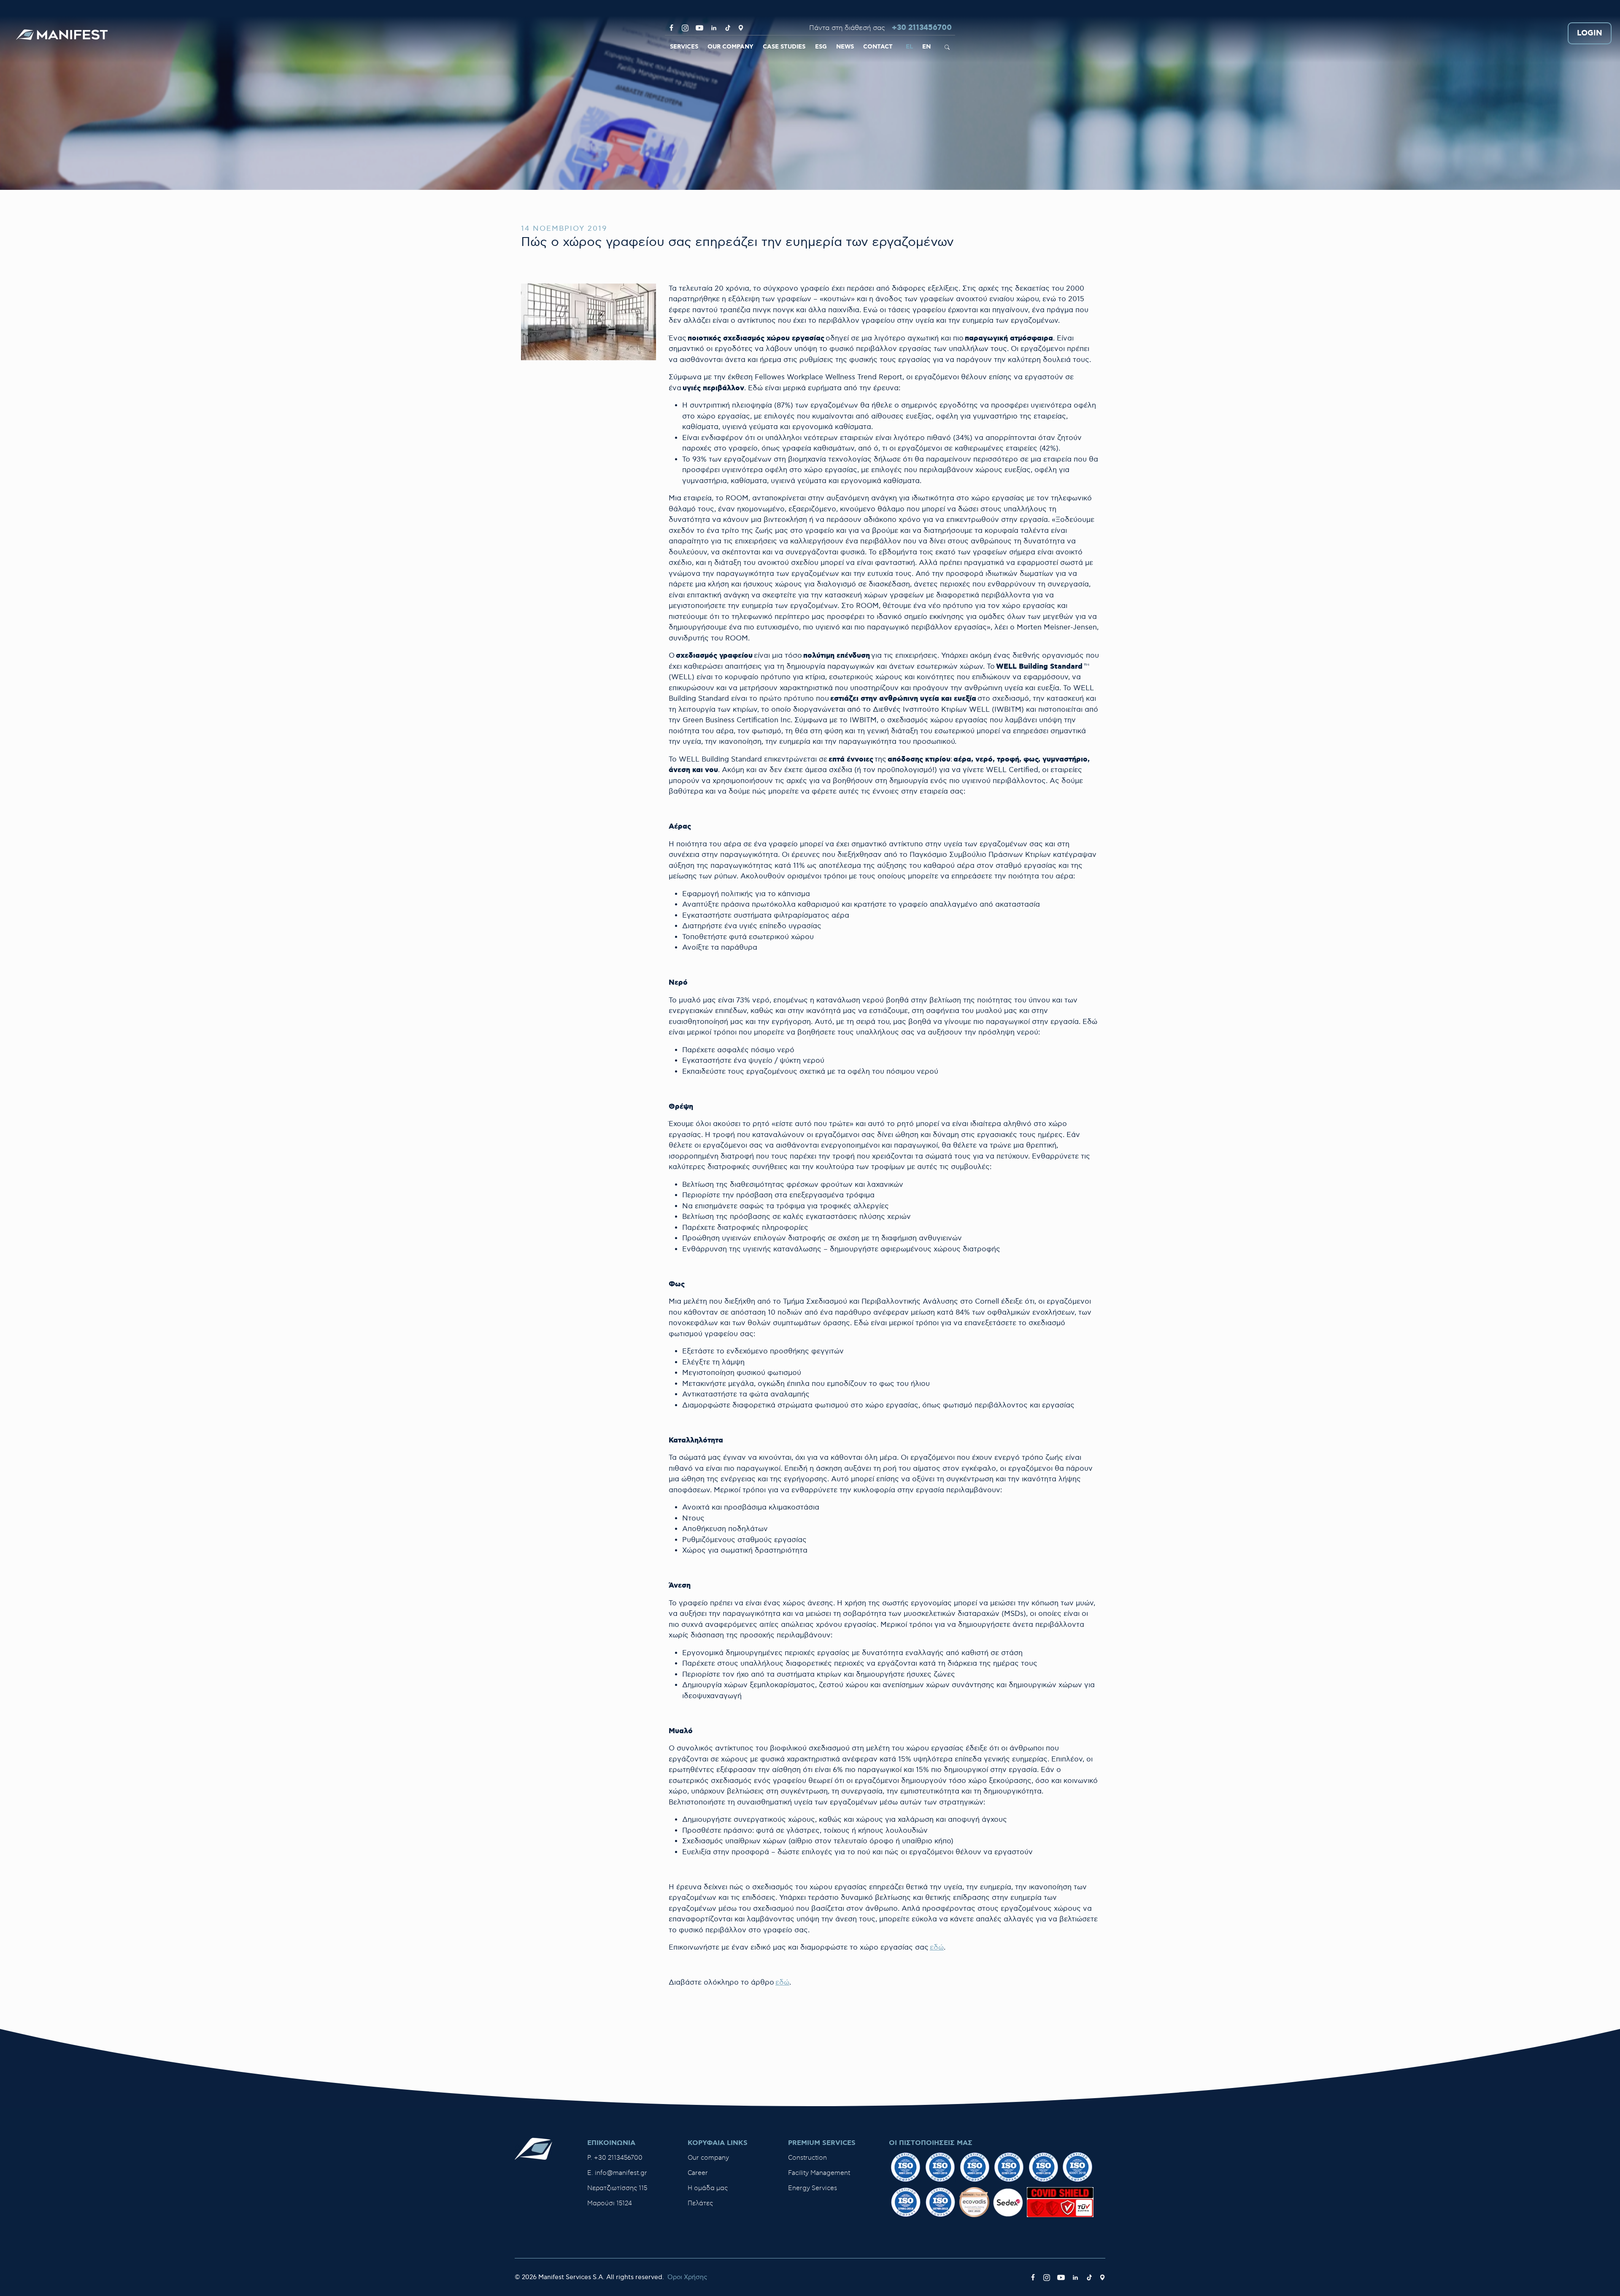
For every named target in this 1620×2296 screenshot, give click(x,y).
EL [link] (909, 47)
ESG (821, 47)
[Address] (741, 28)
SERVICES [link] (684, 47)
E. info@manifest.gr (617, 2173)
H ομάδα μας (708, 2188)
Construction (807, 2158)
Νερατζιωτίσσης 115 (617, 2188)
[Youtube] (699, 28)
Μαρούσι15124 (610, 2203)
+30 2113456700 (922, 28)
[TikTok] (728, 28)
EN (926, 47)
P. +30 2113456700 (615, 2158)
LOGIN (1590, 34)
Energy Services (813, 2188)
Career (698, 2173)
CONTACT (878, 47)
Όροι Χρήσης (687, 2277)
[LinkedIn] (714, 28)
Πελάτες (700, 2203)
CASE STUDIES (784, 47)
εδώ (937, 1948)
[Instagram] (685, 28)
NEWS (845, 47)
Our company (708, 2158)
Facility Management (819, 2173)
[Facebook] (671, 28)
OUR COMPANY (730, 47)
